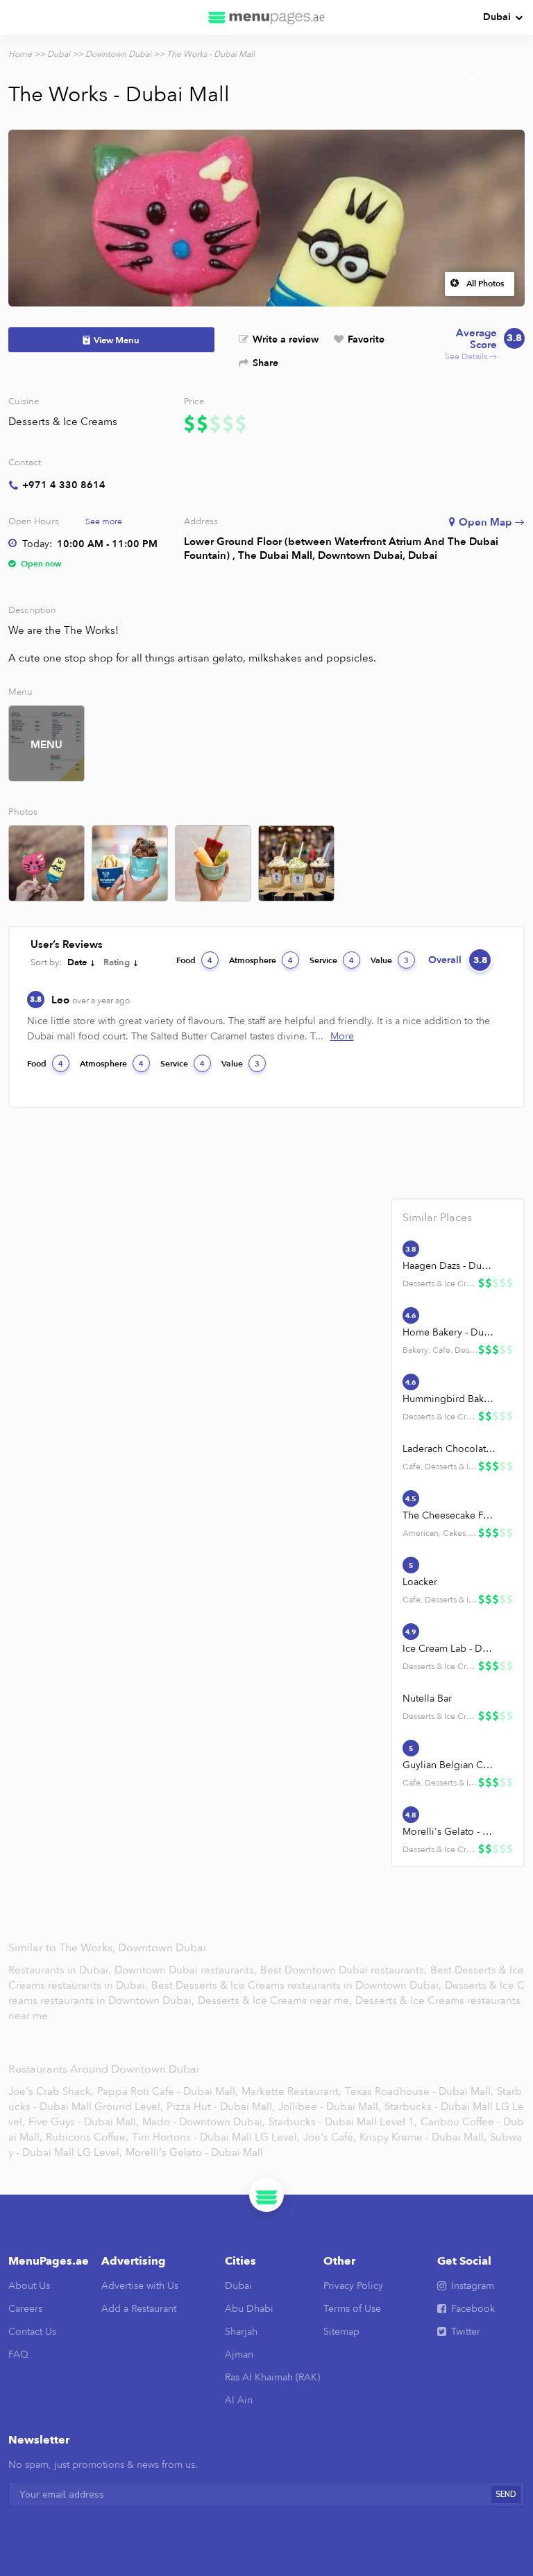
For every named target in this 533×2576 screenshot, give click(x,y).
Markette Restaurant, (291, 2091)
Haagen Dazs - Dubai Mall (450, 1266)
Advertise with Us (140, 2286)
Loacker (420, 1582)
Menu (46, 745)
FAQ (18, 2354)
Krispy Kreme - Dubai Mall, (423, 2137)
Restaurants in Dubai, (61, 1970)
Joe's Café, (330, 2137)
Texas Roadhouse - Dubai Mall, (419, 2091)
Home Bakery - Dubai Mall (450, 1332)
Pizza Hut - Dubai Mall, (221, 2107)
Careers (25, 2309)
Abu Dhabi (249, 2309)
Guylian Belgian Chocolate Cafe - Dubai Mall (450, 1765)
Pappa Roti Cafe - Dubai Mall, (168, 2091)
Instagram (473, 2286)
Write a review (286, 339)
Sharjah (241, 2332)
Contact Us (32, 2332)
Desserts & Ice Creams (63, 422)
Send (506, 2495)
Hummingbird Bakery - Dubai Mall (450, 1399)
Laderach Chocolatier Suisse (450, 1449)
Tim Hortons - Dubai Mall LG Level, (216, 2137)
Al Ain (239, 2400)
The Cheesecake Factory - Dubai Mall (450, 1515)
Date (77, 962)
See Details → (483, 345)
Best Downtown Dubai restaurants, (345, 1970)
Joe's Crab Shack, (51, 2091)
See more (104, 521)
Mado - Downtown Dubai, (204, 2122)
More (342, 1036)
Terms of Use (352, 2309)
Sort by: (46, 962)
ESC (473, 103)
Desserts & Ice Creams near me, (276, 2000)
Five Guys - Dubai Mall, (84, 2122)
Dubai (497, 17)
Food (194, 960)
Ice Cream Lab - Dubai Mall (450, 1649)
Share (265, 363)
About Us (29, 2286)
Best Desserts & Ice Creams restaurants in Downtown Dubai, (298, 1985)
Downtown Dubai (118, 54)
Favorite (366, 339)
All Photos (485, 284)
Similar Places (437, 1218)
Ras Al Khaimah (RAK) (272, 2377)
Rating (117, 962)
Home (20, 54)
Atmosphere (261, 960)
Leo (91, 1000)
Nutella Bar (427, 1698)
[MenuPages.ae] (266, 17)
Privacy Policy (353, 2286)
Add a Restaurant (139, 2309)
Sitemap (341, 2332)
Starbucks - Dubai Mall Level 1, (343, 2122)
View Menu (117, 340)
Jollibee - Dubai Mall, (330, 2107)
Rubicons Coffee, (87, 2137)
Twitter (466, 2332)
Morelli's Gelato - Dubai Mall (450, 1832)
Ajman (239, 2354)
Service (332, 960)
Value (390, 960)
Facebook (473, 2309)
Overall (458, 960)
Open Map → (492, 522)
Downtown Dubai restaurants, (187, 1970)
